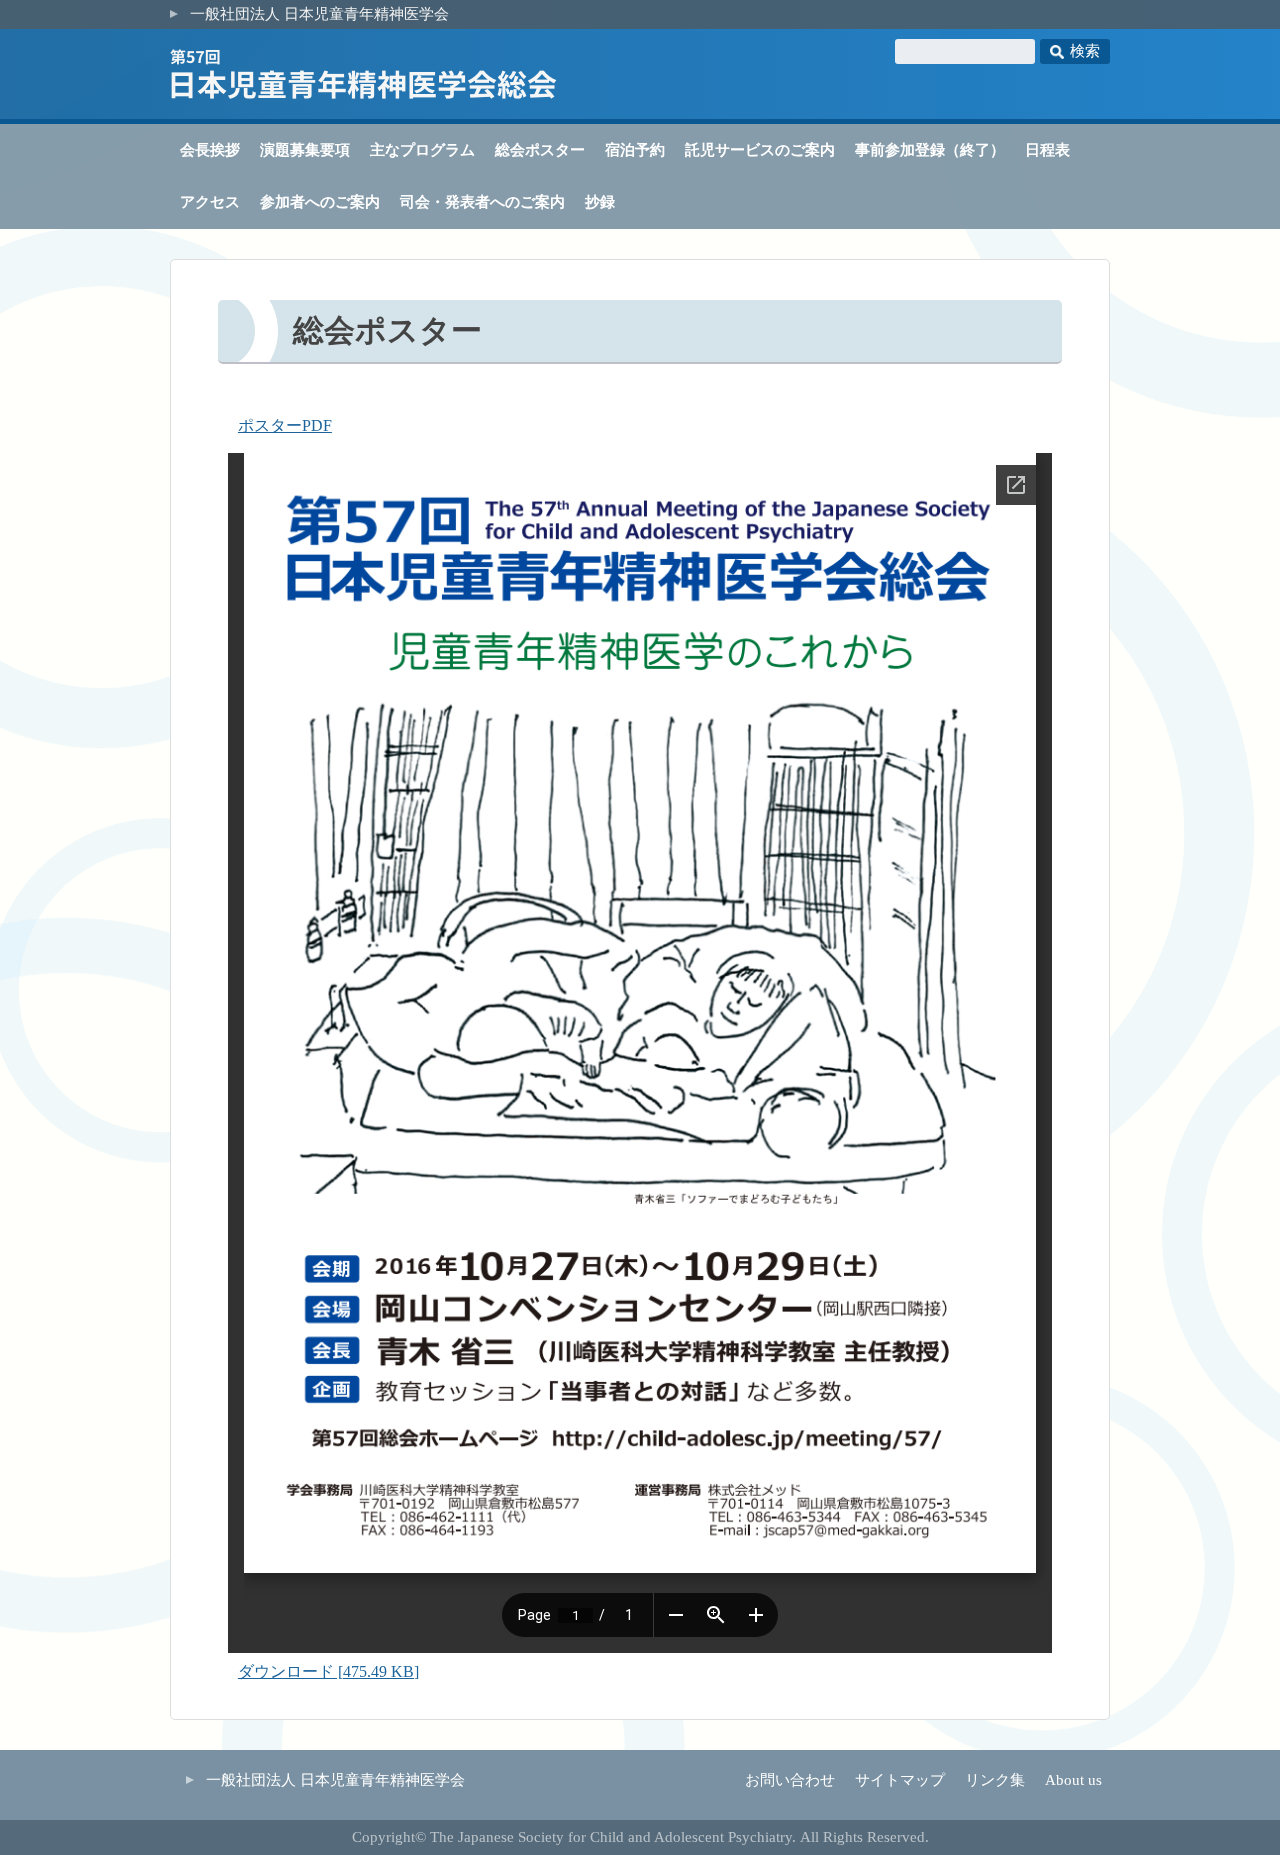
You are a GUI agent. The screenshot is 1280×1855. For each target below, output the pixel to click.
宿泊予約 (635, 150)
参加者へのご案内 (320, 202)
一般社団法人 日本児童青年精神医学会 (319, 14)
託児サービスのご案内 (760, 150)
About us (1073, 1780)
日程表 (1047, 150)
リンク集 (995, 1780)
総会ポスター (540, 150)
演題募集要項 (305, 150)
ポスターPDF (285, 425)
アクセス (210, 202)
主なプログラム (422, 150)
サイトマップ (900, 1780)
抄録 (600, 202)
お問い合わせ (790, 1780)
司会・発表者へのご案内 (482, 202)
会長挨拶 (210, 150)
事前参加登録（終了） (930, 150)
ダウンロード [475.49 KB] (328, 1671)
